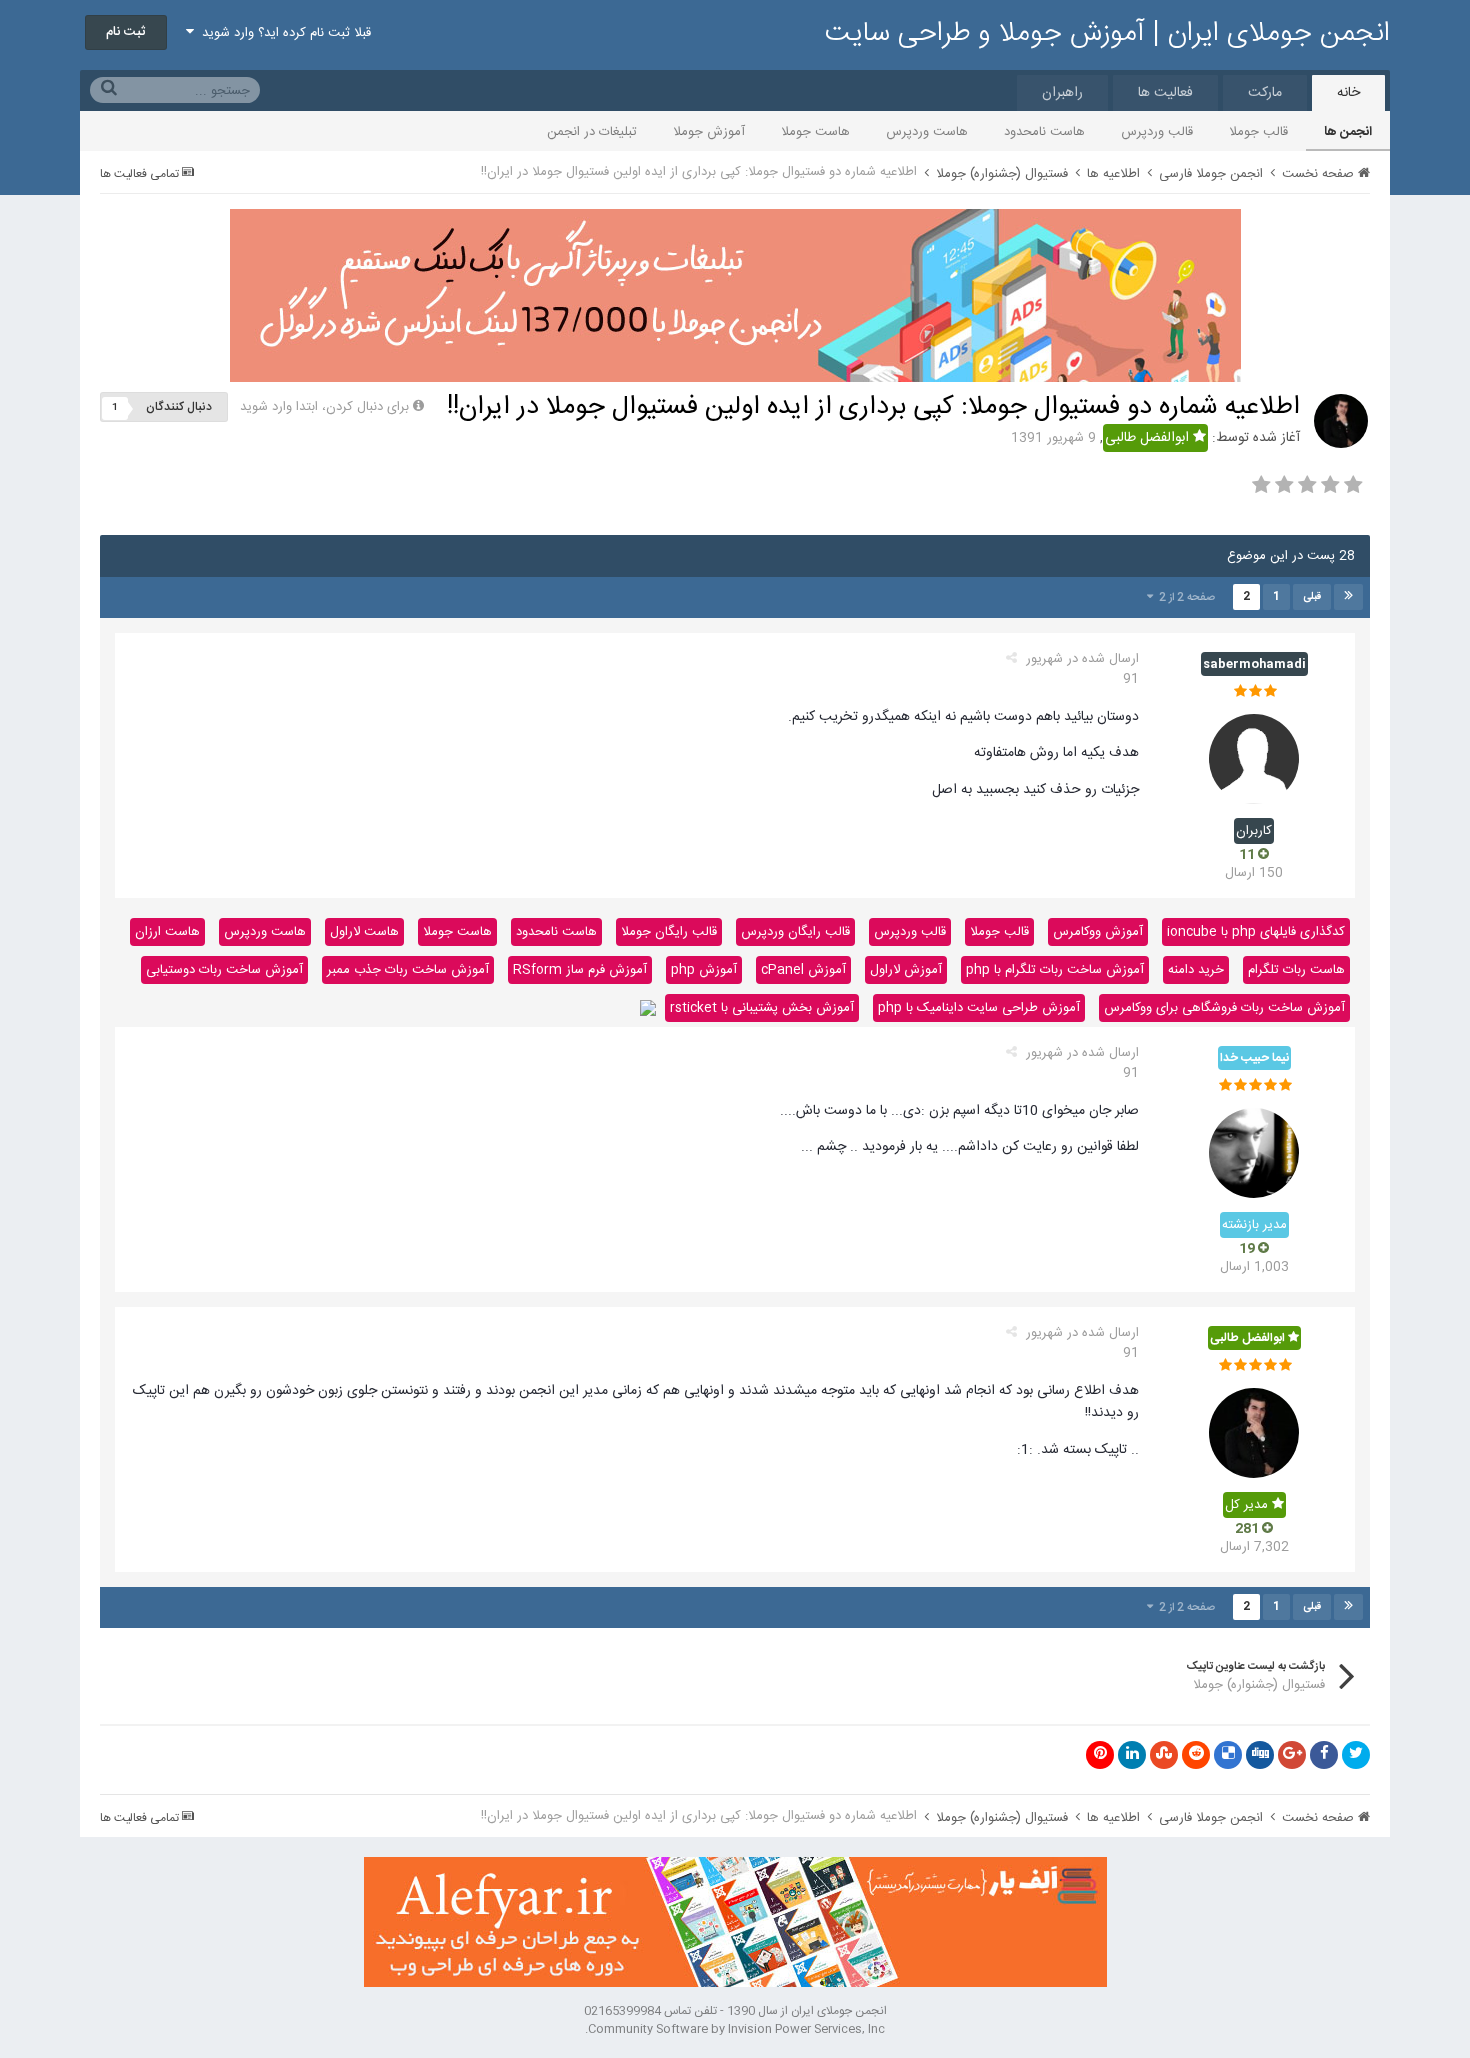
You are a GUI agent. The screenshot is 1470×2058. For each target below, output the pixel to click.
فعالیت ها (1165, 93)
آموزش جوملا (709, 132)
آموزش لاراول (906, 970)
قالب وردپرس (1157, 132)
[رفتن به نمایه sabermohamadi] (1254, 759)
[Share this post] (1011, 659)
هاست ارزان (167, 932)
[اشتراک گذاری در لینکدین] (1132, 1755)
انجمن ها (1348, 132)
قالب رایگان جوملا (669, 932)
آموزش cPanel (803, 970)
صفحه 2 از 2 (1184, 598)
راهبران (1062, 93)
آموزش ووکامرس (1098, 932)
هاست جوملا (815, 132)
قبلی (1312, 597)
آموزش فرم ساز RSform (580, 970)
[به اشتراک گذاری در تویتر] (1356, 1755)
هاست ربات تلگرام (1296, 970)
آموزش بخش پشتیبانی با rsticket (762, 1008)
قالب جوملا (1258, 132)
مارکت (1265, 93)
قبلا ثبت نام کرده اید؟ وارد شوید (282, 33)
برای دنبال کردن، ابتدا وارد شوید (324, 407)
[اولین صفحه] (1348, 597)
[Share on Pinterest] (1100, 1755)
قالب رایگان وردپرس (795, 932)
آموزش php (704, 970)
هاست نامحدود (1044, 132)
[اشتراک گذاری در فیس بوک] (1324, 1755)
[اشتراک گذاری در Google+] (1292, 1755)
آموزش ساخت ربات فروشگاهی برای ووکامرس (1224, 1008)
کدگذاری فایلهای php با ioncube (1256, 932)
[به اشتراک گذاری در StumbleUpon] (1164, 1755)
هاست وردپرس (927, 132)
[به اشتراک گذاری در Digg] (1260, 1755)
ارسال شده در (1082, 669)
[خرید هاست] (648, 1008)
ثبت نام (126, 32)
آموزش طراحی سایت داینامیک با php (979, 1008)
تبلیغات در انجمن (592, 132)
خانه (1348, 93)
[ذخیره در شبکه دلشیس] (1228, 1755)
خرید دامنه (1196, 970)
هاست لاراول (364, 932)
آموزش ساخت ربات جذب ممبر (408, 970)
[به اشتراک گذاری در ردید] (1196, 1755)
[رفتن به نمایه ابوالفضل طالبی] (1341, 421)
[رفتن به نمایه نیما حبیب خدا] (1254, 1153)
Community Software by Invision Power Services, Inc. (735, 2029)
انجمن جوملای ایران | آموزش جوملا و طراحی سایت (1107, 34)
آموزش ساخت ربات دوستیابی (224, 970)
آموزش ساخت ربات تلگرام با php (1055, 970)
